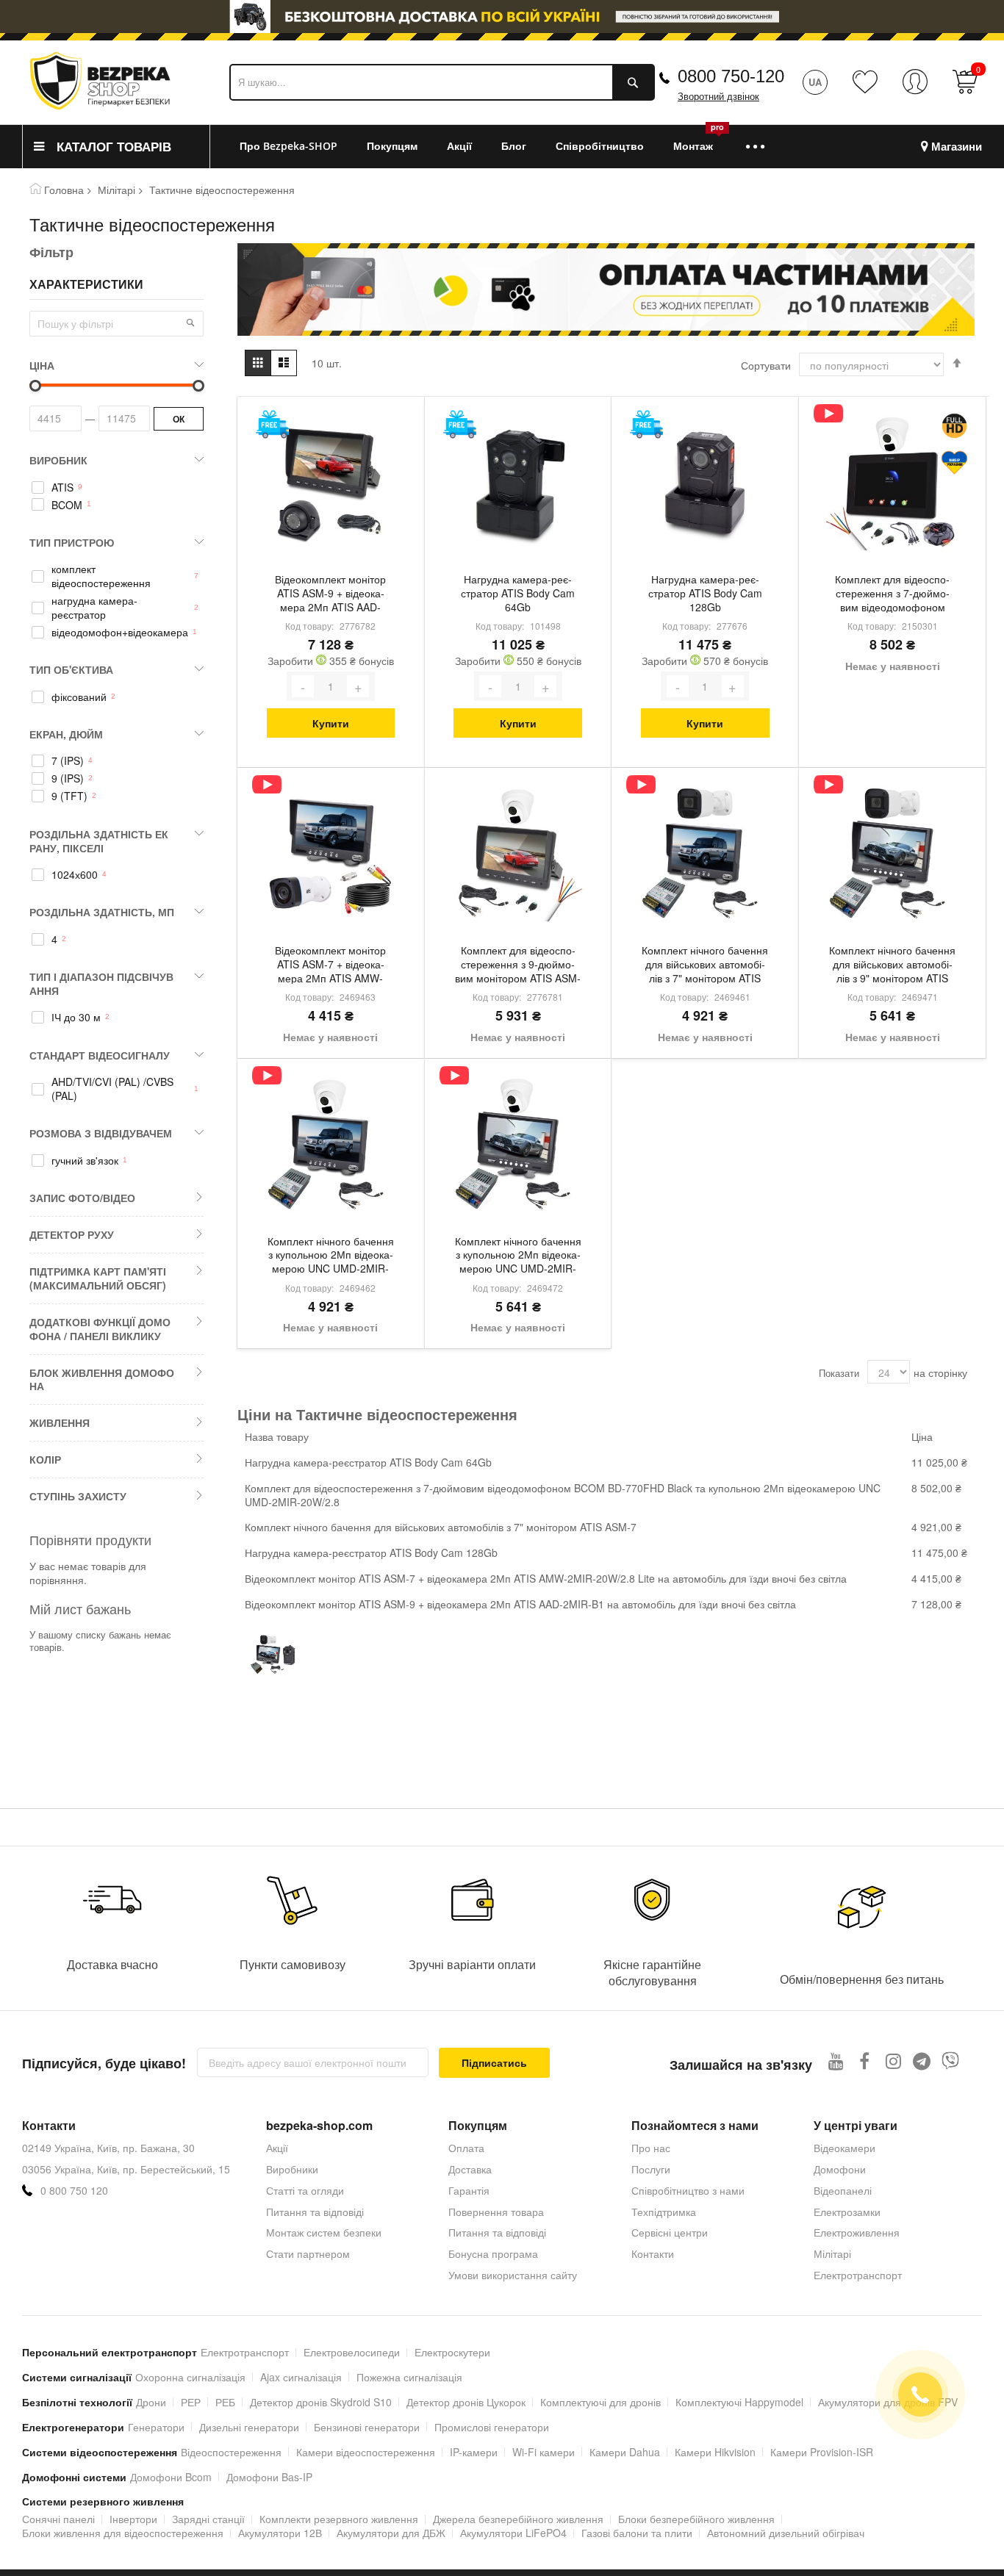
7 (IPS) (68, 761)
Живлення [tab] (60, 1422)
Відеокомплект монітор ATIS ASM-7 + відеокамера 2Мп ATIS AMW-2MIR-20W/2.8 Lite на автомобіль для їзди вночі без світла (330, 965)
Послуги (651, 2169)
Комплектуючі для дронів (600, 2402)
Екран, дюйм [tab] (66, 734)
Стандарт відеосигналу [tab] (100, 1055)
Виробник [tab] (58, 460)
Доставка (470, 2169)
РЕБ (225, 2402)
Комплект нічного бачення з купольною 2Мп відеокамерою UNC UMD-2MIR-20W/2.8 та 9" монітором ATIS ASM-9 (518, 1256)
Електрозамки (847, 2212)
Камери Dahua (625, 2452)
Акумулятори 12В (280, 2533)
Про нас (651, 2148)
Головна (64, 190)
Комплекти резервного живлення (339, 2519)
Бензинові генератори (367, 2427)
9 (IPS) (68, 778)
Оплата (466, 2148)
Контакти (653, 2253)
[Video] (828, 413)
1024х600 (75, 875)
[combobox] (442, 82)
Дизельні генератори (249, 2427)
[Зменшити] (303, 686)
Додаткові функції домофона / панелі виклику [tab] (100, 1329)
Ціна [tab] (42, 365)
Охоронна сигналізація (190, 2377)
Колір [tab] (45, 1459)
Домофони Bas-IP (269, 2477)
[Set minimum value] (198, 386)
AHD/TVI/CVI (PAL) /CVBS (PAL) (112, 1089)
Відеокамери (845, 2148)
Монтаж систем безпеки (324, 2232)
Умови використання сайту (513, 2275)
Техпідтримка (664, 2212)
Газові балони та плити (637, 2533)
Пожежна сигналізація (409, 2377)
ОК (179, 419)
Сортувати (766, 365)
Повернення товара (496, 2212)
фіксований (79, 697)
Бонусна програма (493, 2253)
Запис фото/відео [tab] (82, 1198)
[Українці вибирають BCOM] (954, 463)
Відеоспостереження (231, 2452)
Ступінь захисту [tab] (78, 1496)
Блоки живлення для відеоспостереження (123, 2533)
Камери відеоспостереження (366, 2452)
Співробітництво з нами (688, 2190)
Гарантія (469, 2190)
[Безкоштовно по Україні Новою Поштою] (272, 424)
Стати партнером (308, 2253)
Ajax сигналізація (301, 2377)
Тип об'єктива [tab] (71, 669)
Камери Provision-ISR (822, 2452)
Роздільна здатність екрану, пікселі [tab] (99, 841)
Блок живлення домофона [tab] (102, 1379)
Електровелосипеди (352, 2352)
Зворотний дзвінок (718, 97)
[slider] (502, 17)
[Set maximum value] (35, 386)
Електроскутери (452, 2352)
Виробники (292, 2169)
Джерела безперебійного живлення (518, 2519)
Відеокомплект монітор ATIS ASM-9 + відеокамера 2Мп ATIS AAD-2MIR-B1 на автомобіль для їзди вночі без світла (331, 594)
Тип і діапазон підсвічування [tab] (101, 983)
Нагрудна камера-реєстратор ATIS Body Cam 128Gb (705, 593)
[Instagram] (893, 2061)
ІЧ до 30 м (76, 1017)
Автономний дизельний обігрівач (786, 2533)
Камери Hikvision (715, 2452)
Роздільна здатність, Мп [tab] (102, 912)
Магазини (957, 147)
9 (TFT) (69, 796)
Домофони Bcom (171, 2477)
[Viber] (951, 2061)
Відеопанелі (843, 2190)
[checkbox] (116, 487)
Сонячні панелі (58, 2519)
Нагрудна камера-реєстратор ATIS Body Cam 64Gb (518, 593)
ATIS (62, 488)
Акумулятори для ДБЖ (391, 2533)
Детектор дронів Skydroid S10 (321, 2402)
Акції (277, 2148)
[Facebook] (865, 2061)
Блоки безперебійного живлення (696, 2519)
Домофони (840, 2169)
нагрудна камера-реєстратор (94, 608)
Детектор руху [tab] (72, 1234)
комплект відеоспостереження (101, 576)
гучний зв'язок (85, 1161)
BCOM (67, 505)
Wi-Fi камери (544, 2452)
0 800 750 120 (74, 2191)
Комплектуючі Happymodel (739, 2402)
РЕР (191, 2402)
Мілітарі (116, 190)
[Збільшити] (358, 686)
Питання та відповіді (315, 2212)
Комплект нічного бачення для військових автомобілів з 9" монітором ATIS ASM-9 (892, 965)
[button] (190, 323)
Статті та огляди (305, 2190)
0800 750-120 (731, 76)
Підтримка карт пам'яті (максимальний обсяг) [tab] (98, 1278)
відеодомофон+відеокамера (120, 632)
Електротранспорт (858, 2275)
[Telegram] (922, 2061)
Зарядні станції (208, 2519)
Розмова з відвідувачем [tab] (101, 1133)
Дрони (151, 2402)
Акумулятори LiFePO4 (513, 2533)
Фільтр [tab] (51, 252)
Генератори (156, 2427)
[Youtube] (836, 2061)
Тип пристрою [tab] (72, 542)
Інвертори (133, 2519)
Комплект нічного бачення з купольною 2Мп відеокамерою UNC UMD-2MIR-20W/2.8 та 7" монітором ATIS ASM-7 (331, 1256)
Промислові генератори (492, 2427)
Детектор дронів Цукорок (466, 2402)
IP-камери (474, 2452)
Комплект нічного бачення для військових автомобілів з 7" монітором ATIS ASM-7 (705, 965)
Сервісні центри (670, 2232)
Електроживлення (857, 2232)
